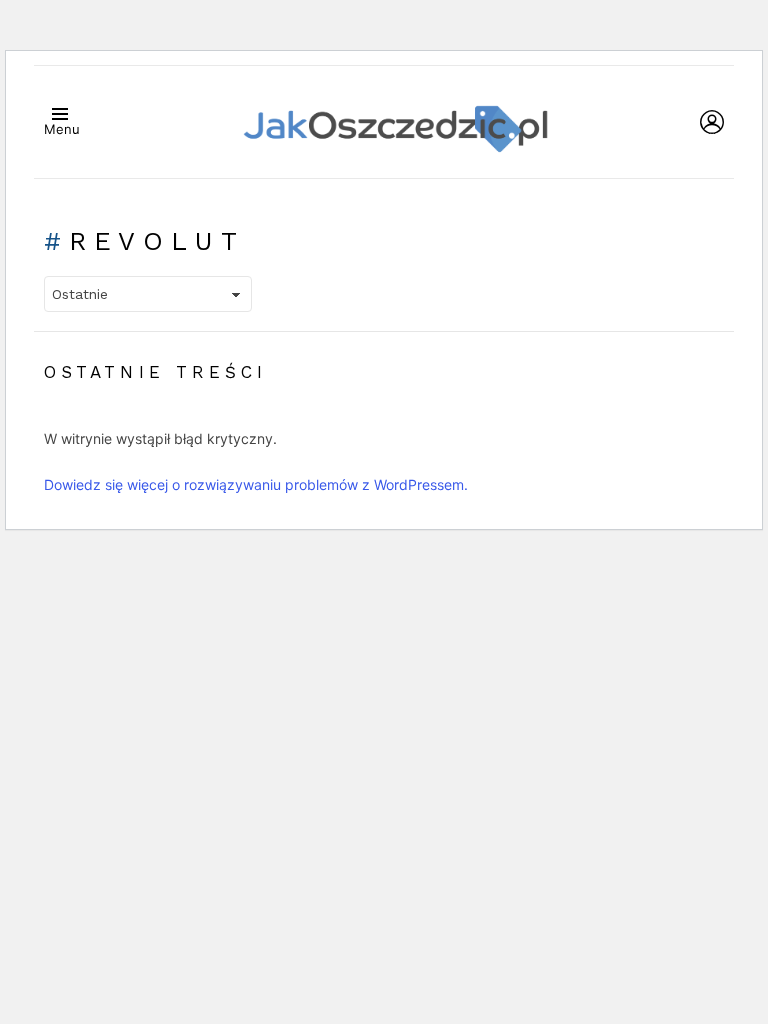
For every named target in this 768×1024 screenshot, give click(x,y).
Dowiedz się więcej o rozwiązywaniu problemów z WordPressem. (256, 484)
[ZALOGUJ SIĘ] (712, 122)
